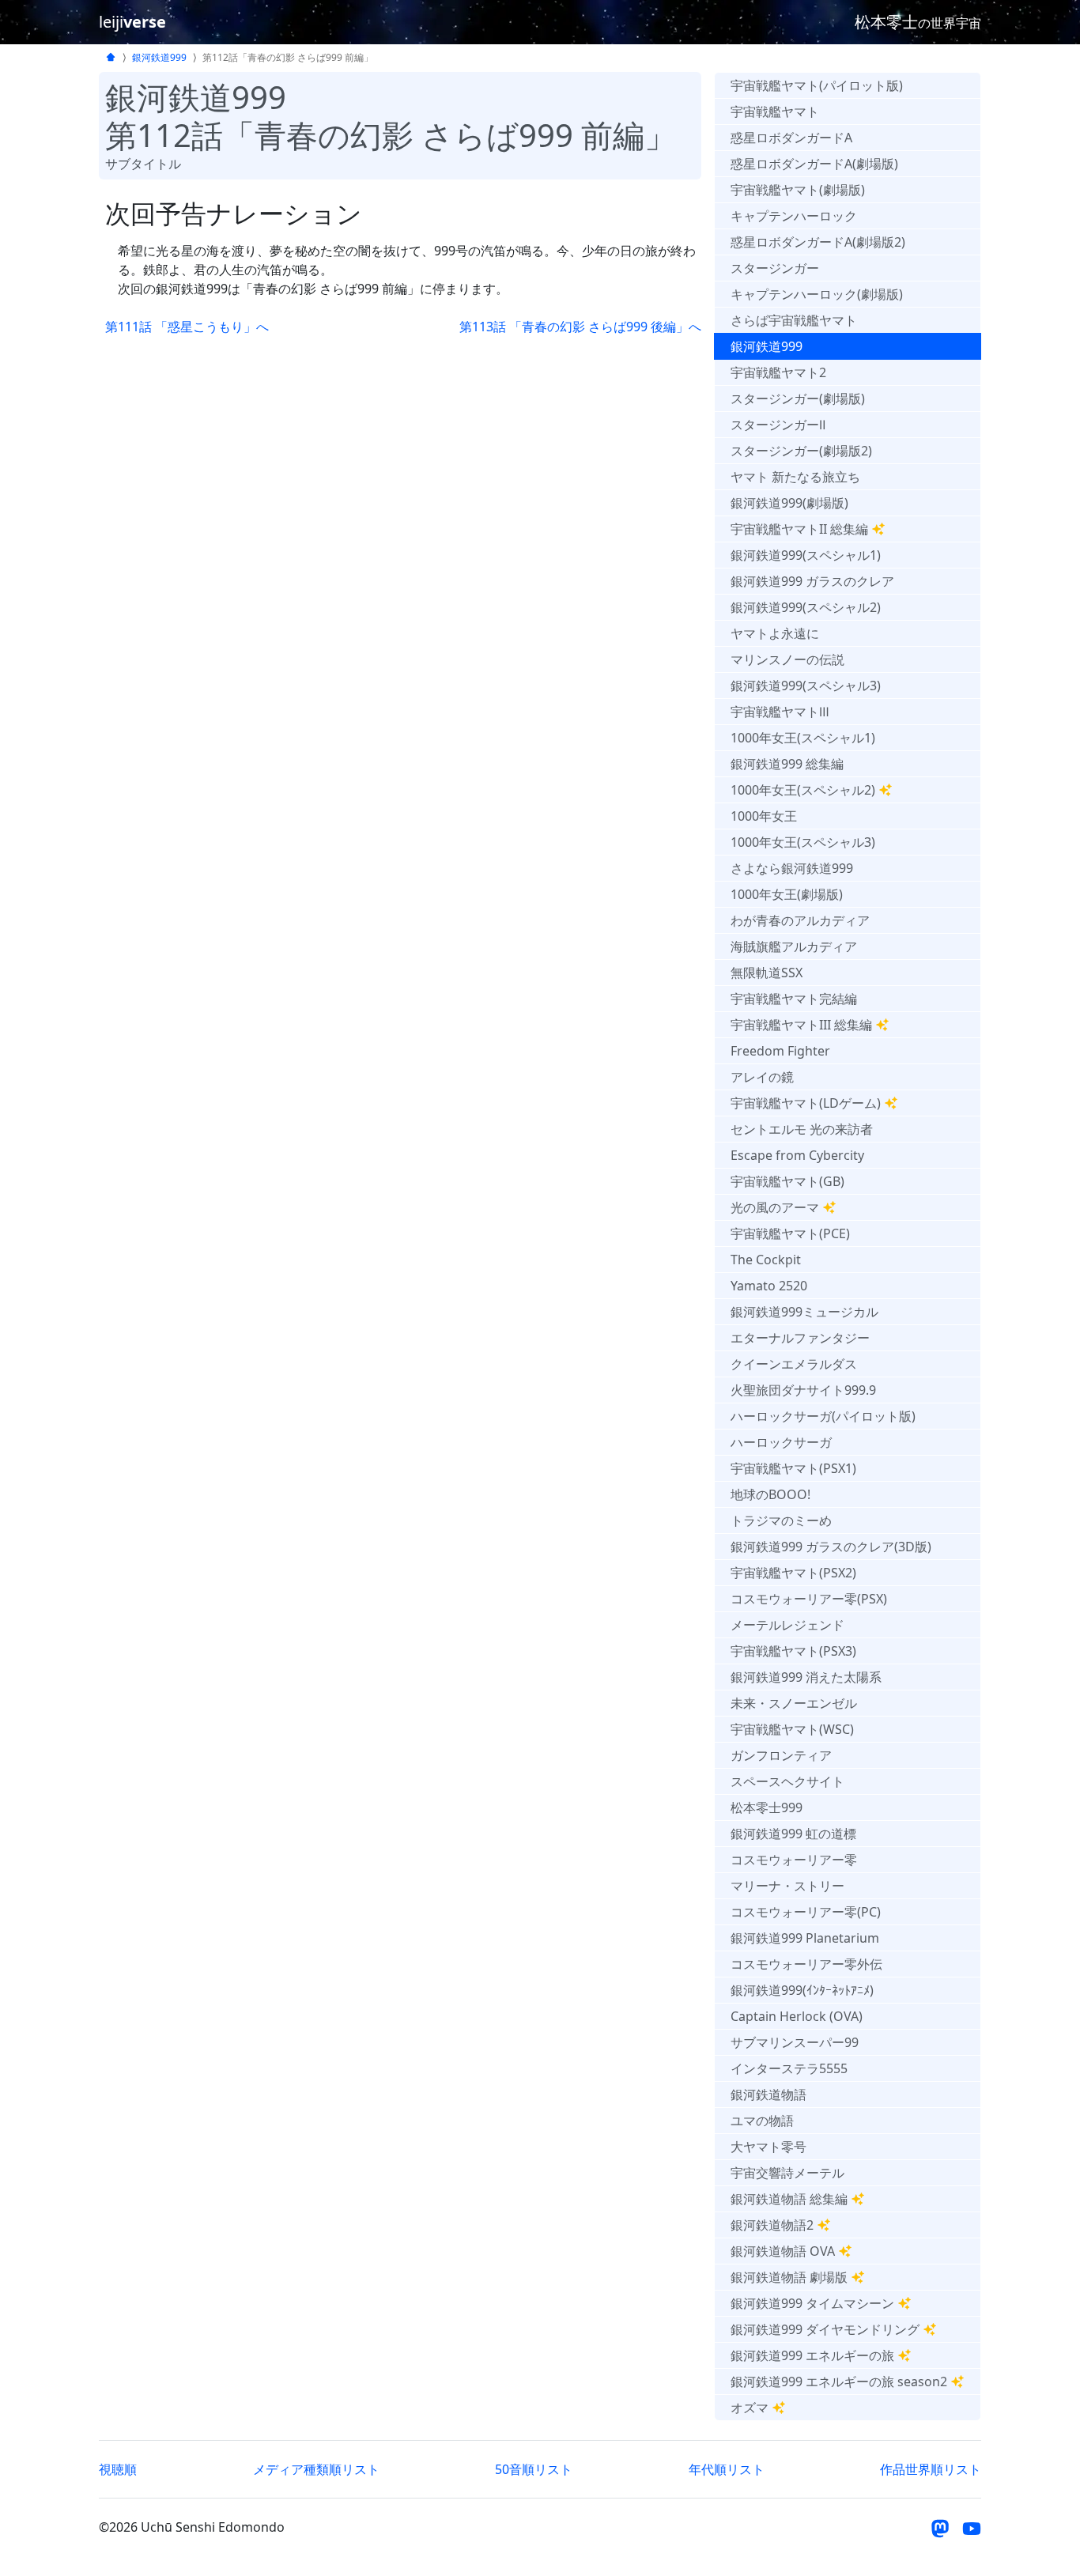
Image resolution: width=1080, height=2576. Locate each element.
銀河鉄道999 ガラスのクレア (812, 581)
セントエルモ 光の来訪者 (802, 1129)
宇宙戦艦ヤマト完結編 (794, 999)
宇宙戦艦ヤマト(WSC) (792, 1729)
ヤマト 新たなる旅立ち (795, 477)
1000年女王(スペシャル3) (803, 842)
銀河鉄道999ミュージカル (804, 1312)
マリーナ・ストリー (787, 1886)
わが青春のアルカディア (800, 920)
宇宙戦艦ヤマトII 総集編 (799, 529)
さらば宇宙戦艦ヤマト (794, 320)
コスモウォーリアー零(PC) (806, 1912)
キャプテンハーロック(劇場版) (817, 294)
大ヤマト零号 (768, 2147)
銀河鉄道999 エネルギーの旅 (812, 2355)
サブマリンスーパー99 (795, 2042)
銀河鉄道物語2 (772, 2225)
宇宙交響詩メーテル (787, 2173)
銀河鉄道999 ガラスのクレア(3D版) (831, 1547)
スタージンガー (775, 268)
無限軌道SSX (767, 973)
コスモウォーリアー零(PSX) (809, 1599)
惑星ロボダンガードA (791, 138)
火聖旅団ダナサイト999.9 (803, 1390)
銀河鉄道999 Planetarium (805, 1938)
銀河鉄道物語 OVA (783, 2251)
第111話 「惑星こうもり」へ (187, 327)
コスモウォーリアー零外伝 (806, 1964)
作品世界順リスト (931, 2469)
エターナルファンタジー (800, 1338)
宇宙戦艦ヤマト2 (778, 372)
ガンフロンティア (781, 1755)
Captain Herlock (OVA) (797, 2016)
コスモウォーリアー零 (794, 1860)
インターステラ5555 (789, 2068)
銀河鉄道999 (159, 57)
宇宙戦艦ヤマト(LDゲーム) (806, 1103)
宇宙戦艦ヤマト (775, 111)
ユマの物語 (762, 2121)
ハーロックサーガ (781, 1442)
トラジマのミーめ (781, 1520)
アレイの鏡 (762, 1077)
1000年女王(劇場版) (787, 894)
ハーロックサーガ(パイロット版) (823, 1416)
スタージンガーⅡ (778, 425)
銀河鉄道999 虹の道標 (793, 1834)
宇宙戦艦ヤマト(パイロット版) (817, 85)
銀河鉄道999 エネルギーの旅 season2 (839, 2381)
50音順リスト (534, 2469)
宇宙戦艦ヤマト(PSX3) (793, 1651)
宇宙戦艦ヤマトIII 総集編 (801, 1025)
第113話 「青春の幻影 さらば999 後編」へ (580, 327)
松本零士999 (767, 1807)
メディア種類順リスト (316, 2469)
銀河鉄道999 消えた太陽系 (806, 1677)
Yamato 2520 (769, 1286)
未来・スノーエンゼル (794, 1703)
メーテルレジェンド (787, 1625)
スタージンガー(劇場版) (798, 398)
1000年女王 (764, 816)
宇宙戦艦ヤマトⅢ (780, 712)
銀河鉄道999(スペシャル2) (806, 607)
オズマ (750, 2408)
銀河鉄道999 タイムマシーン (812, 2303)
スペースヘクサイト (787, 1781)
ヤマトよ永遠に (775, 633)
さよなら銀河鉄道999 (792, 868)
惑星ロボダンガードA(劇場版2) (818, 242)
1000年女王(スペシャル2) (803, 790)
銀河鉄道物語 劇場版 (789, 2277)
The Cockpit (766, 1260)
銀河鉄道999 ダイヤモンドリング (825, 2329)
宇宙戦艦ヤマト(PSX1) (793, 1468)
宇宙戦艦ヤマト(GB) (787, 1181)
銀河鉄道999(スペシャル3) (806, 686)
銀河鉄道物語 (768, 2094)
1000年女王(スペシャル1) (803, 738)
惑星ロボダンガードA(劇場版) (814, 164)
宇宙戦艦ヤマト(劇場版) (798, 190)
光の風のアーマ (775, 1207)
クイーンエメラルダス (794, 1364)
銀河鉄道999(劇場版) (789, 503)
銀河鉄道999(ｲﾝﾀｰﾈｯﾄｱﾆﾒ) (802, 1990)
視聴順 (118, 2469)
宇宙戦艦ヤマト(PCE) (790, 1233)
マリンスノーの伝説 (787, 659)
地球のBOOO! (770, 1494)
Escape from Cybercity (797, 1155)
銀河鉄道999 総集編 (787, 764)
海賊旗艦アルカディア (794, 946)
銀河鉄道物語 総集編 (789, 2199)
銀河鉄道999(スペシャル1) (806, 555)
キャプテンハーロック (794, 216)
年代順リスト (727, 2469)
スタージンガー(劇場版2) (801, 451)
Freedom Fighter (780, 1051)
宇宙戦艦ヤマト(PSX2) (793, 1573)
